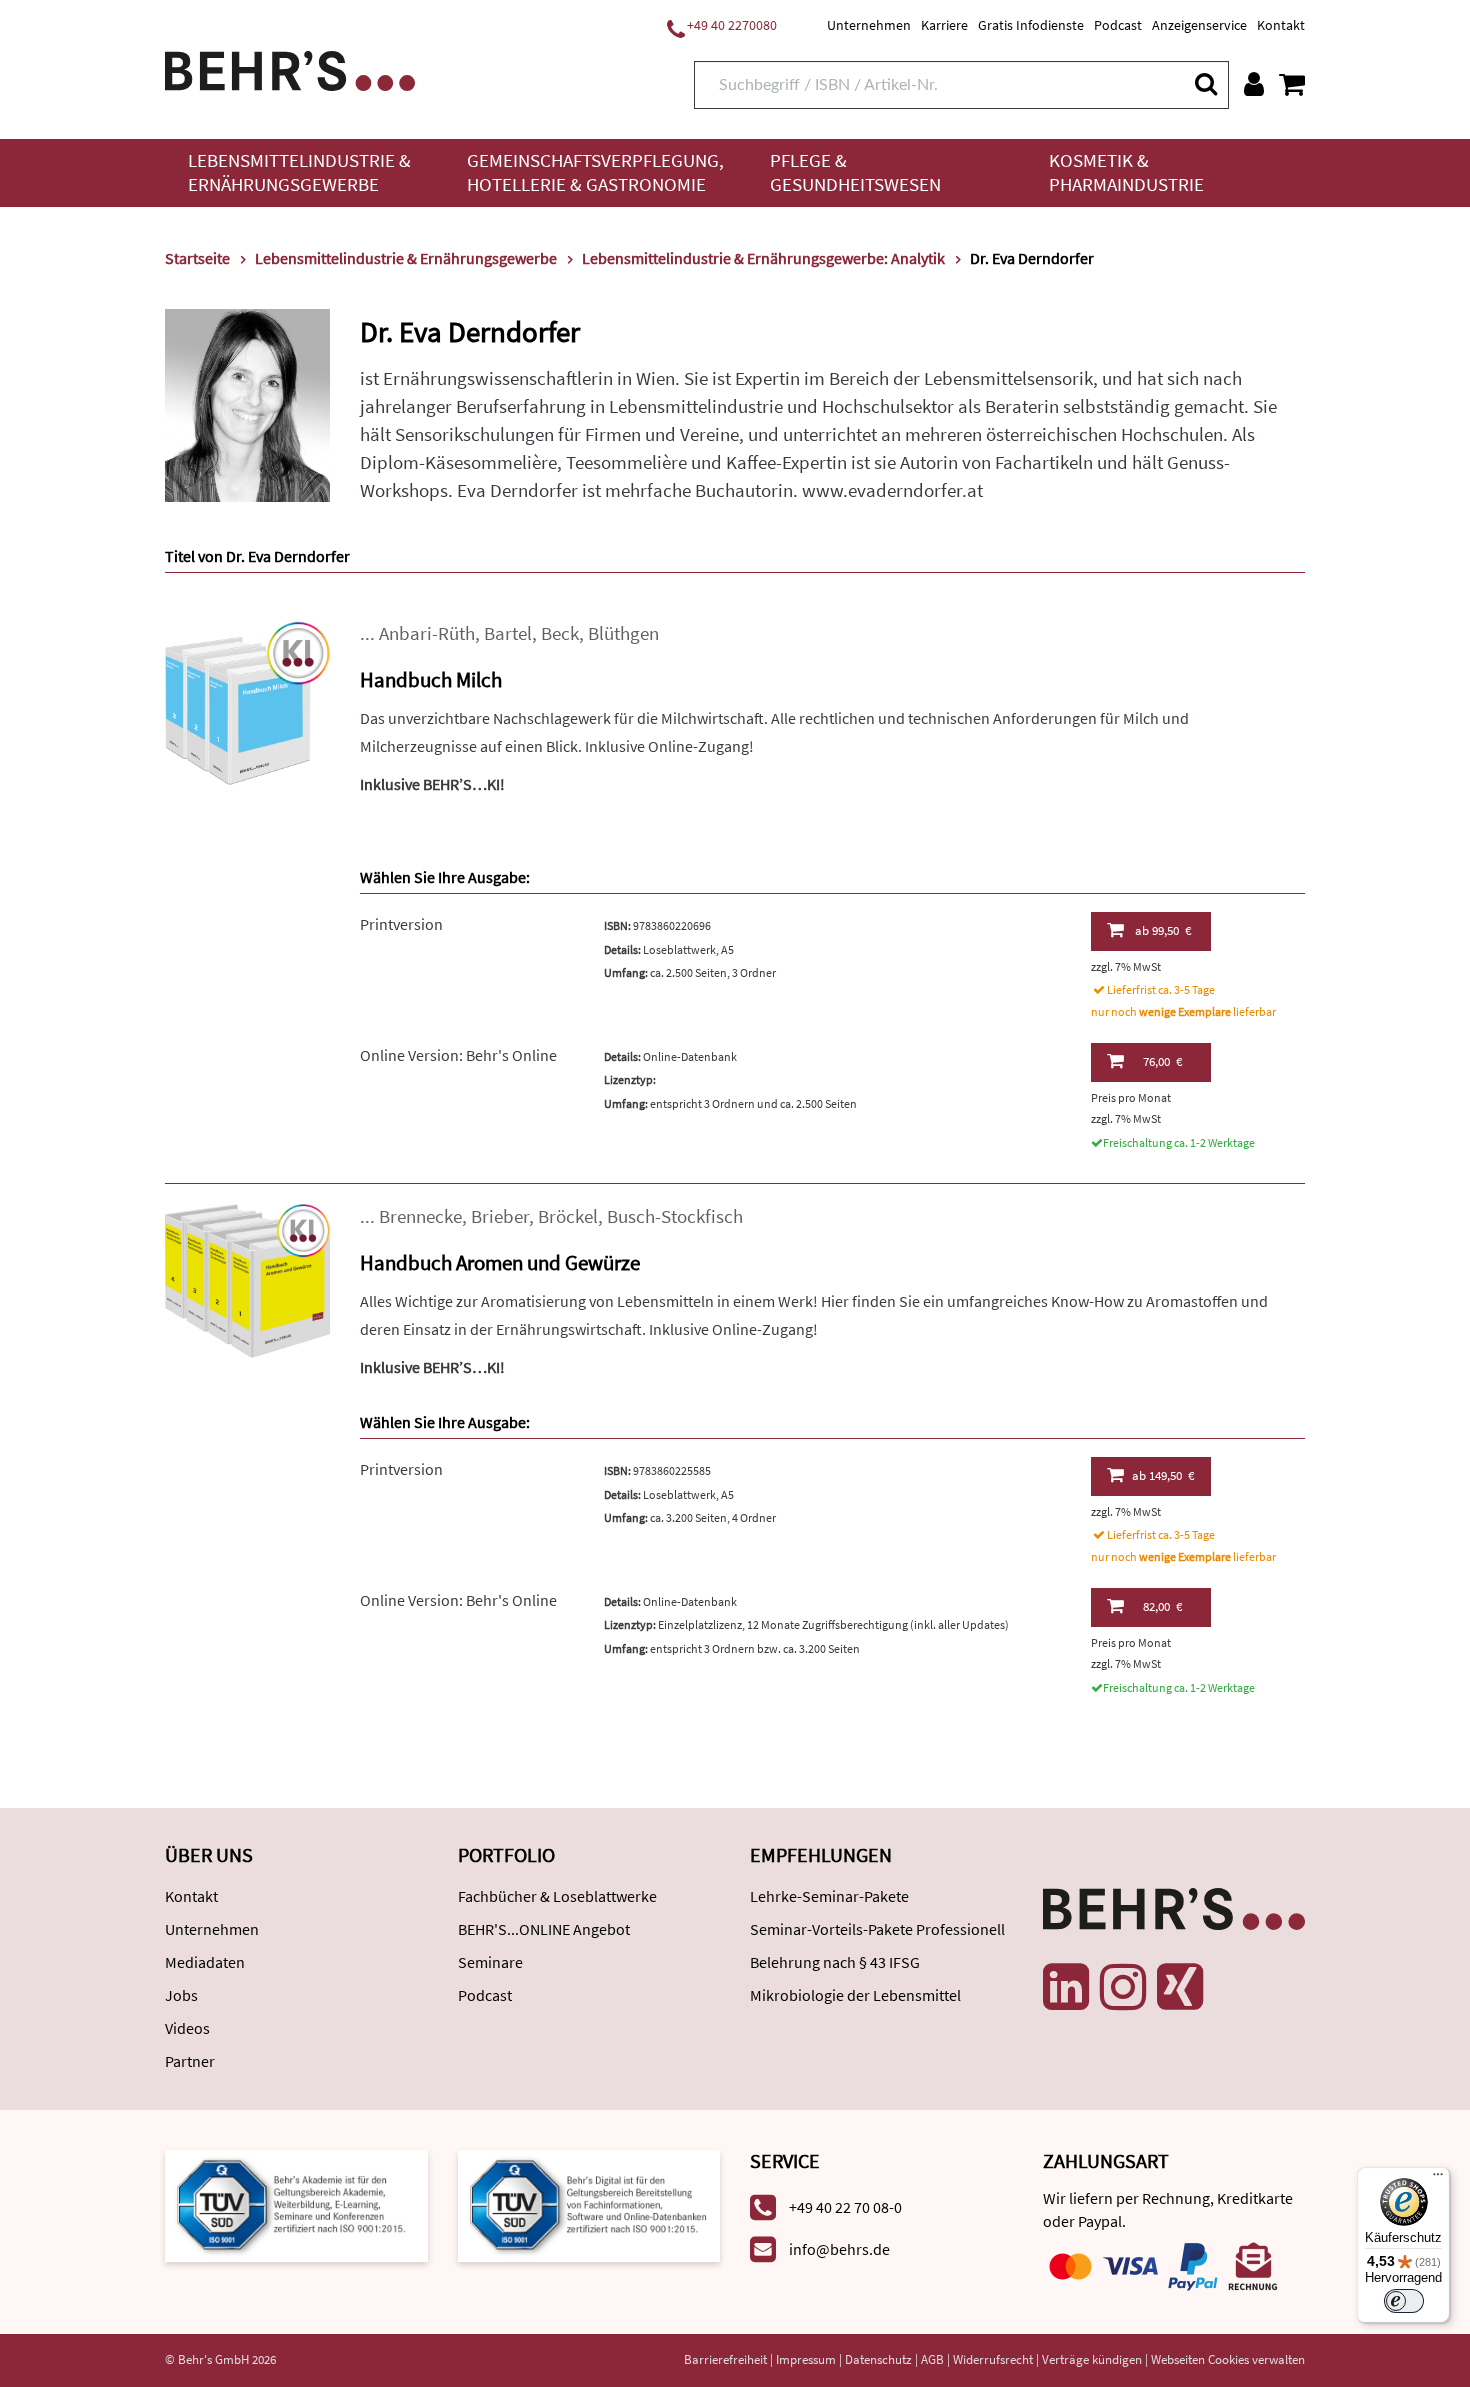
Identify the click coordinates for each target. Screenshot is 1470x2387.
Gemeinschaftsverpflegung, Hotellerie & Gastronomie (595, 172)
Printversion (401, 924)
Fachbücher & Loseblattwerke (557, 1896)
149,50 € (1163, 1475)
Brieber (500, 1216)
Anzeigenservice (1199, 25)
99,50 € (1163, 930)
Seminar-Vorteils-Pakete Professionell (877, 1929)
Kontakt (1281, 25)
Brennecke (420, 1216)
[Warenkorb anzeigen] (1292, 84)
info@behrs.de (839, 2249)
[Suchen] (1205, 83)
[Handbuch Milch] (247, 701)
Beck (560, 633)
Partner (190, 2061)
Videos (187, 2028)
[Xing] (1180, 1987)
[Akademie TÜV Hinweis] (589, 2204)
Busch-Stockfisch (675, 1216)
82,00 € (1162, 1606)
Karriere (944, 25)
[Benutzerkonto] (1254, 84)
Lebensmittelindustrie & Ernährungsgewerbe (299, 172)
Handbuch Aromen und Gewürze (500, 1262)
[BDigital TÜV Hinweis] (296, 2204)
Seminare (490, 1962)
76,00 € (1162, 1061)
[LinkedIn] (1066, 1987)
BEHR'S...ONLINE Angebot (544, 1929)
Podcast (1118, 25)
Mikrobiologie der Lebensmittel (855, 1995)
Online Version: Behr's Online (458, 1055)
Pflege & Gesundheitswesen (855, 172)
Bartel (508, 633)
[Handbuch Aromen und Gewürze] (247, 1284)
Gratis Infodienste (1031, 25)
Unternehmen (869, 25)
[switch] (1404, 2301)
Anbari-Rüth (427, 633)
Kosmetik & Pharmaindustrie (1126, 172)
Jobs (181, 1995)
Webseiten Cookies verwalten (1228, 2359)
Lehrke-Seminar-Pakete (829, 1896)
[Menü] (1438, 2179)
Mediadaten (205, 1962)
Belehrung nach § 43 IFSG (835, 1962)
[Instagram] (1123, 1987)
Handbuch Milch (431, 679)
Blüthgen (623, 633)
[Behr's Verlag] (290, 68)
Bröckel (568, 1216)
